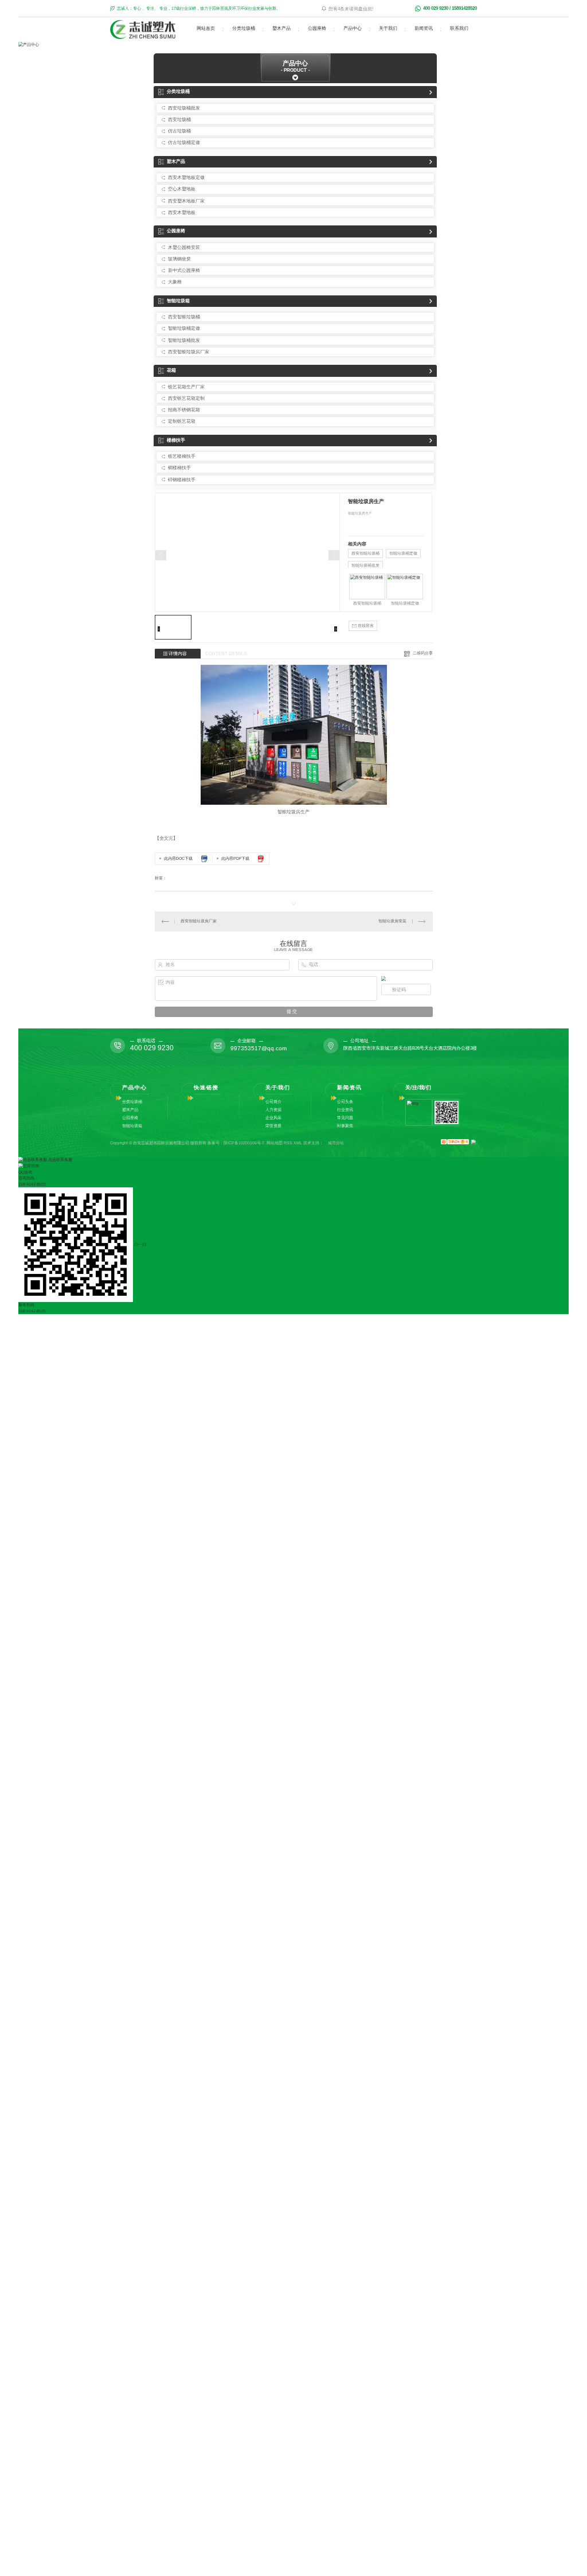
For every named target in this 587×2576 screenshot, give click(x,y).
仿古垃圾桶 (179, 131)
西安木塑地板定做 (186, 178)
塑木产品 (281, 28)
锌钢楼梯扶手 (182, 480)
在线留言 (365, 626)
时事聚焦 (345, 1126)
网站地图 (275, 1143)
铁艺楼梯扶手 (182, 456)
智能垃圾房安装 (392, 921)
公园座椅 (317, 28)
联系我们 (459, 28)
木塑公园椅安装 (184, 248)
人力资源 (273, 1110)
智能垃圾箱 (178, 301)
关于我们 (388, 28)
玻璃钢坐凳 (179, 259)
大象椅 (175, 282)
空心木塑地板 (182, 189)
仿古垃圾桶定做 (184, 143)
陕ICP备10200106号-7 (244, 1143)
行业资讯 (345, 1110)
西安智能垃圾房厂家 (189, 352)
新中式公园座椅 (184, 270)
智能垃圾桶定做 (184, 328)
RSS (288, 1143)
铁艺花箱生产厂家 (186, 387)
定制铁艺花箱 (182, 421)
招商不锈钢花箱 (184, 410)
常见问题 (345, 1118)
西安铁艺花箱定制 (186, 398)
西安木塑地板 (182, 213)
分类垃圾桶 (244, 28)
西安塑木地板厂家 (186, 201)
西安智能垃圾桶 (184, 317)
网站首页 (206, 28)
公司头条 (345, 1102)
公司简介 (273, 1102)
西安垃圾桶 (179, 120)
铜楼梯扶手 (179, 468)
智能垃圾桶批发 (184, 340)
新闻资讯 (424, 28)
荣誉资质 (273, 1126)
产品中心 (353, 28)
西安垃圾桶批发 (184, 108)
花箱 (171, 370)
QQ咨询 (25, 1172)
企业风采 (273, 1118)
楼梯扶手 (176, 440)
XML (298, 1143)
